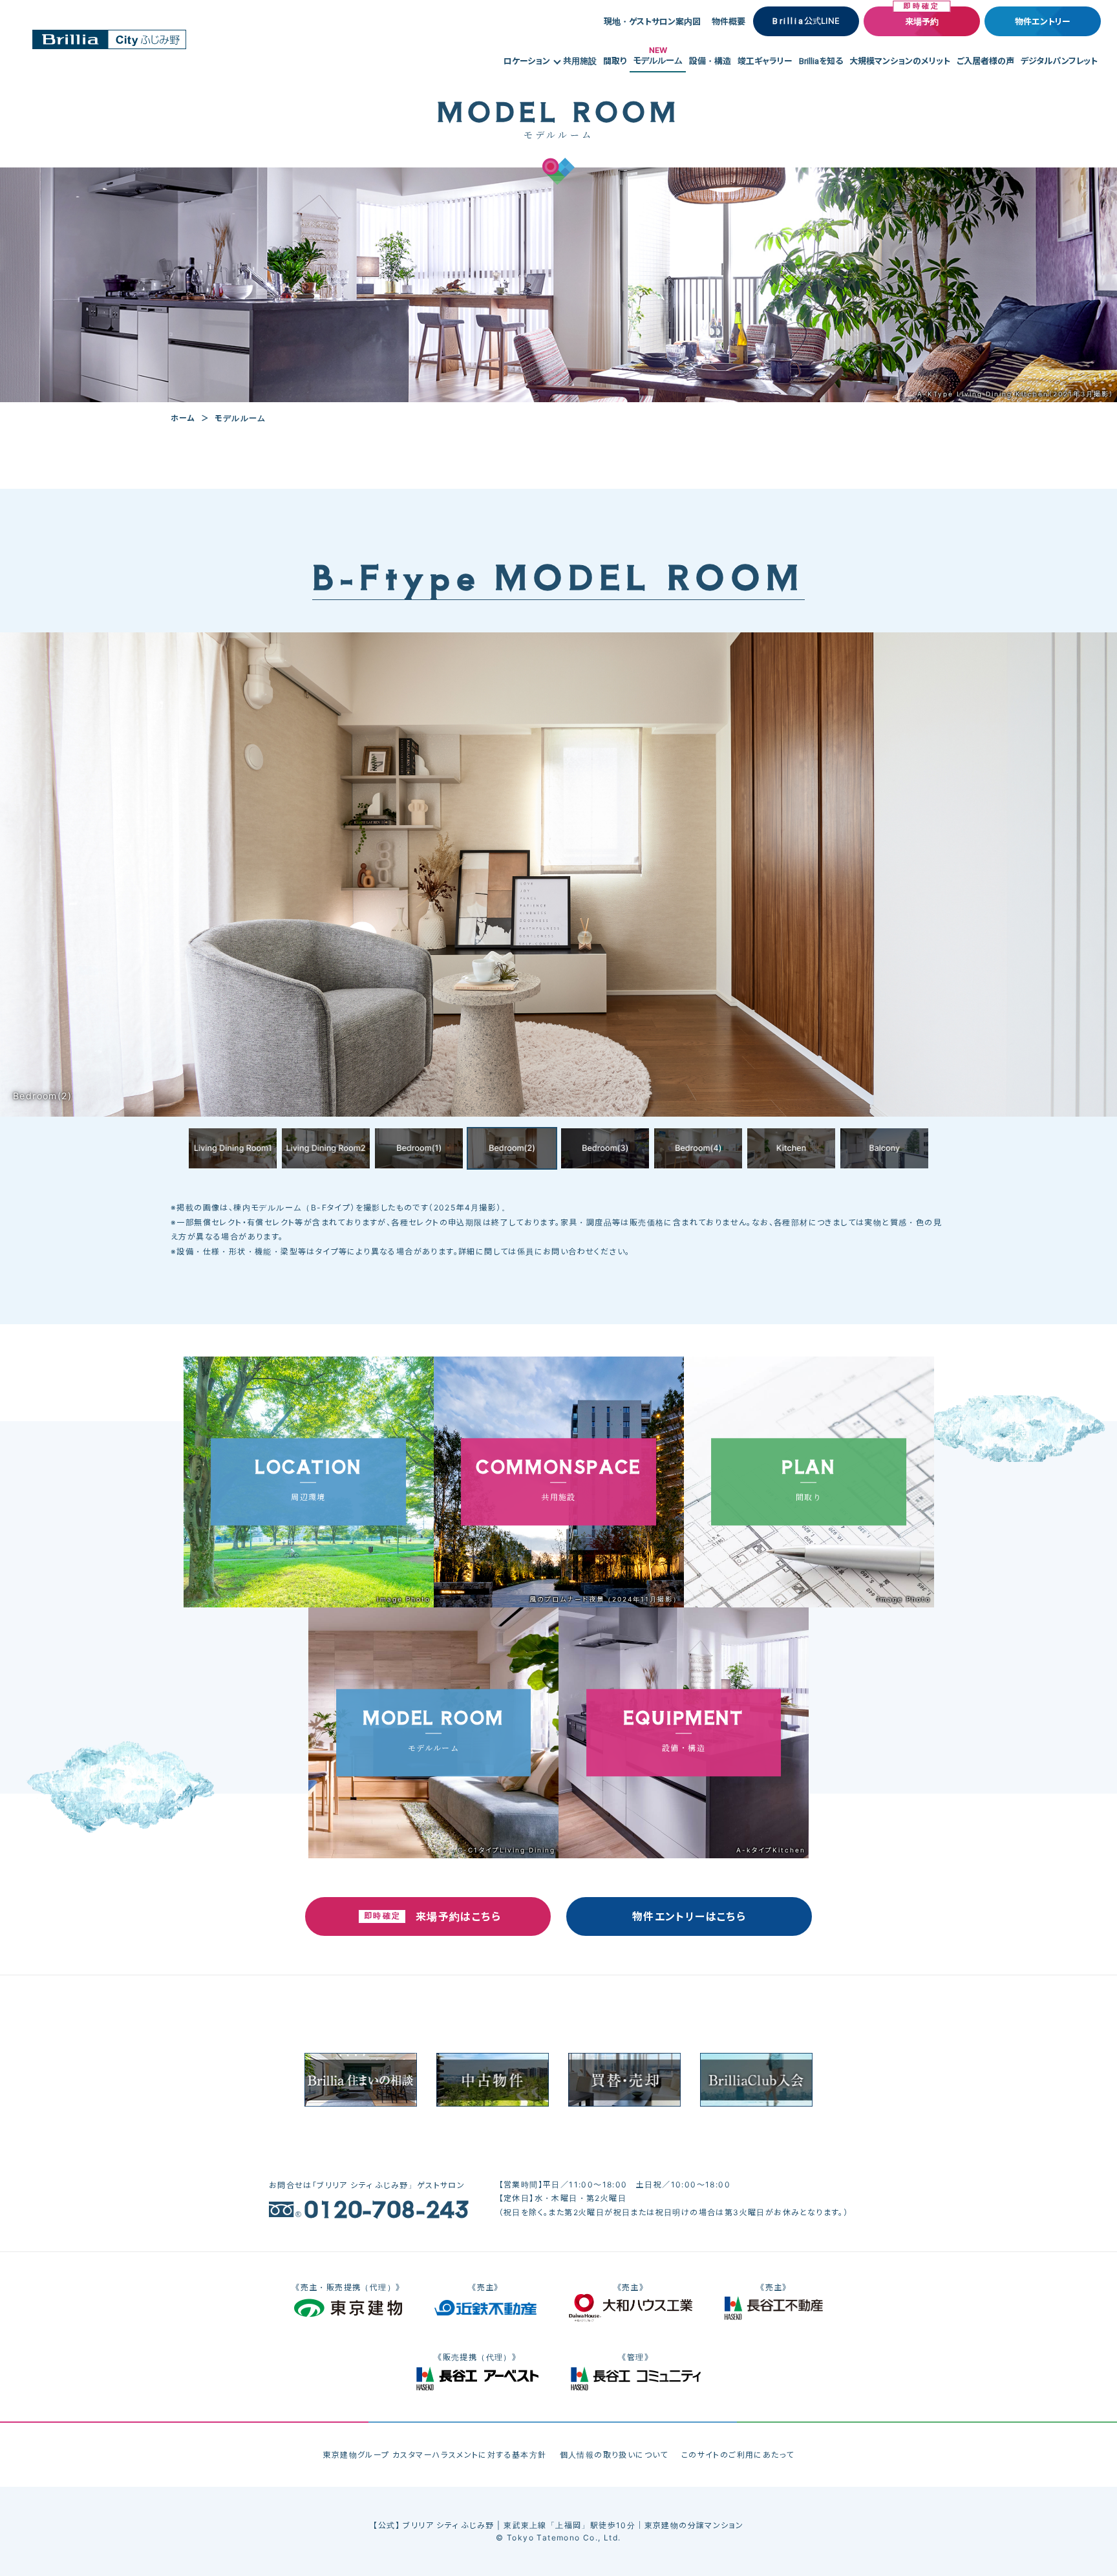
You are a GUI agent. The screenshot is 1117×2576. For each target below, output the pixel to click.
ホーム (183, 418)
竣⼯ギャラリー (765, 61)
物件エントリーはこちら (689, 1916)
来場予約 (922, 21)
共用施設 (580, 61)
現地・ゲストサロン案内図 (652, 21)
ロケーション (527, 61)
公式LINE (806, 21)
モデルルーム (658, 58)
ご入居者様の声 (985, 61)
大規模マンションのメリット (900, 61)
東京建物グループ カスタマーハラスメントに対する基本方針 (434, 2455)
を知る (821, 61)
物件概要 (729, 21)
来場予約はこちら (458, 1916)
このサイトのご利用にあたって (738, 2455)
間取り (615, 61)
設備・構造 (710, 61)
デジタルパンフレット (1059, 61)
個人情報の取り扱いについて (614, 2455)
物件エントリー (1043, 21)
